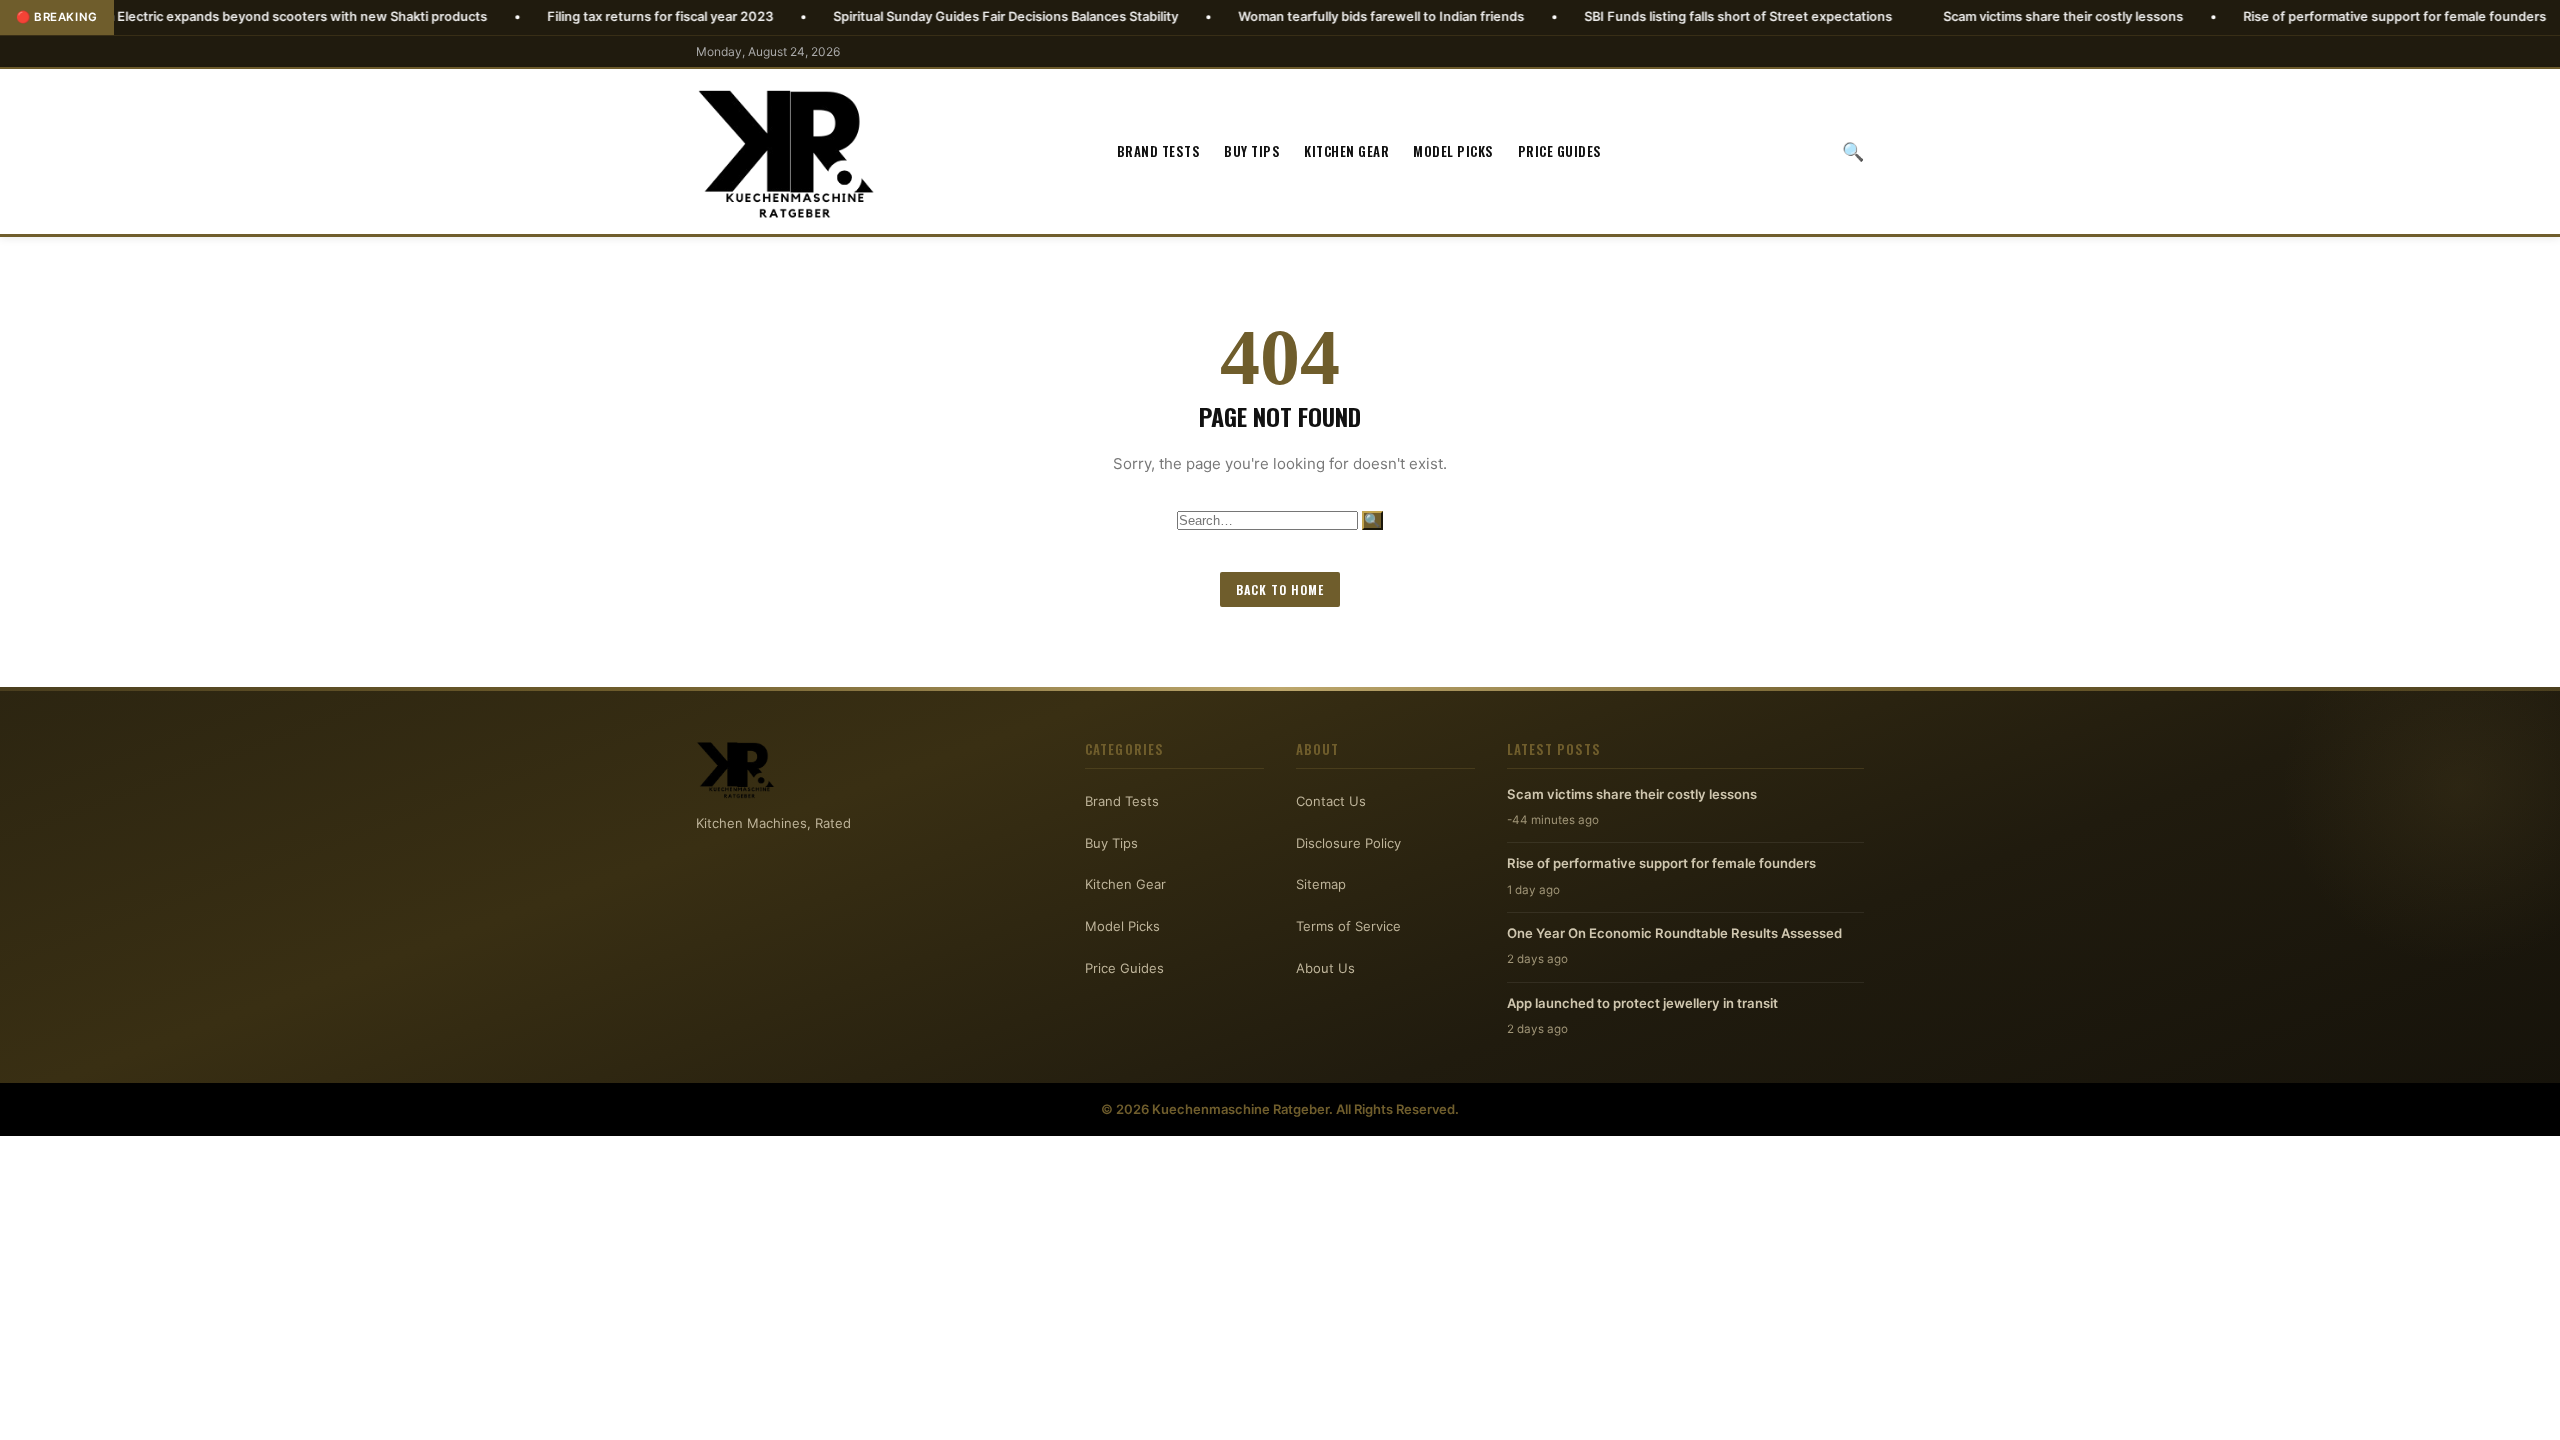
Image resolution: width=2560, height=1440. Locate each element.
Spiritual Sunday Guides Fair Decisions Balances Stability (933, 16)
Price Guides (1560, 151)
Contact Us (1331, 801)
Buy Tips (1252, 151)
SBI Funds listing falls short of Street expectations (1666, 16)
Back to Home (1280, 589)
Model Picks (1453, 151)
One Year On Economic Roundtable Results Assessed (1674, 933)
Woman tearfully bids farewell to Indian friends (1309, 16)
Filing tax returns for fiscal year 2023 (588, 16)
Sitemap (1321, 884)
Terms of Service (1348, 926)
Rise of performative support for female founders (2322, 16)
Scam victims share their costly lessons (1991, 16)
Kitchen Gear (1346, 151)
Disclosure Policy (1348, 843)
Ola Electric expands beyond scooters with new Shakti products (218, 16)
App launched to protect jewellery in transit (1642, 1003)
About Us (1325, 968)
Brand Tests (1159, 151)
